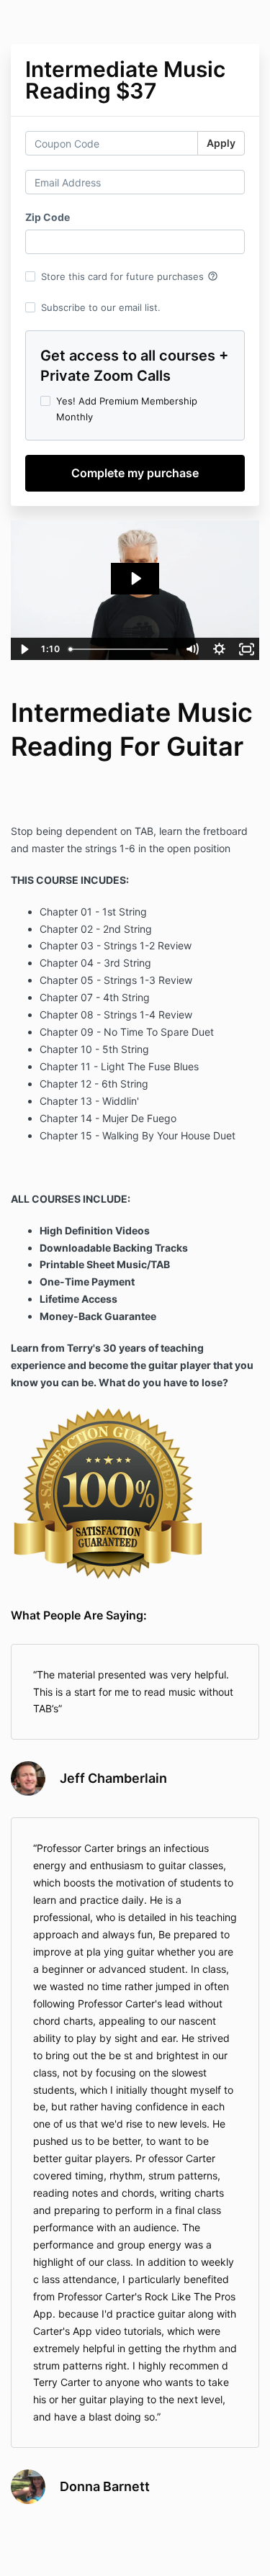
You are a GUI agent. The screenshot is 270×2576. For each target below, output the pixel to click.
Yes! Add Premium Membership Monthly (127, 409)
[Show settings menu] (219, 649)
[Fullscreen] (246, 649)
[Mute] (192, 649)
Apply (221, 143)
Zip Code (48, 217)
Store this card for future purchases (130, 276)
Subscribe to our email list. (101, 307)
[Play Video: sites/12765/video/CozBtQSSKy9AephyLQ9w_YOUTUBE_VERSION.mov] (135, 578)
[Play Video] (24, 649)
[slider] (121, 649)
